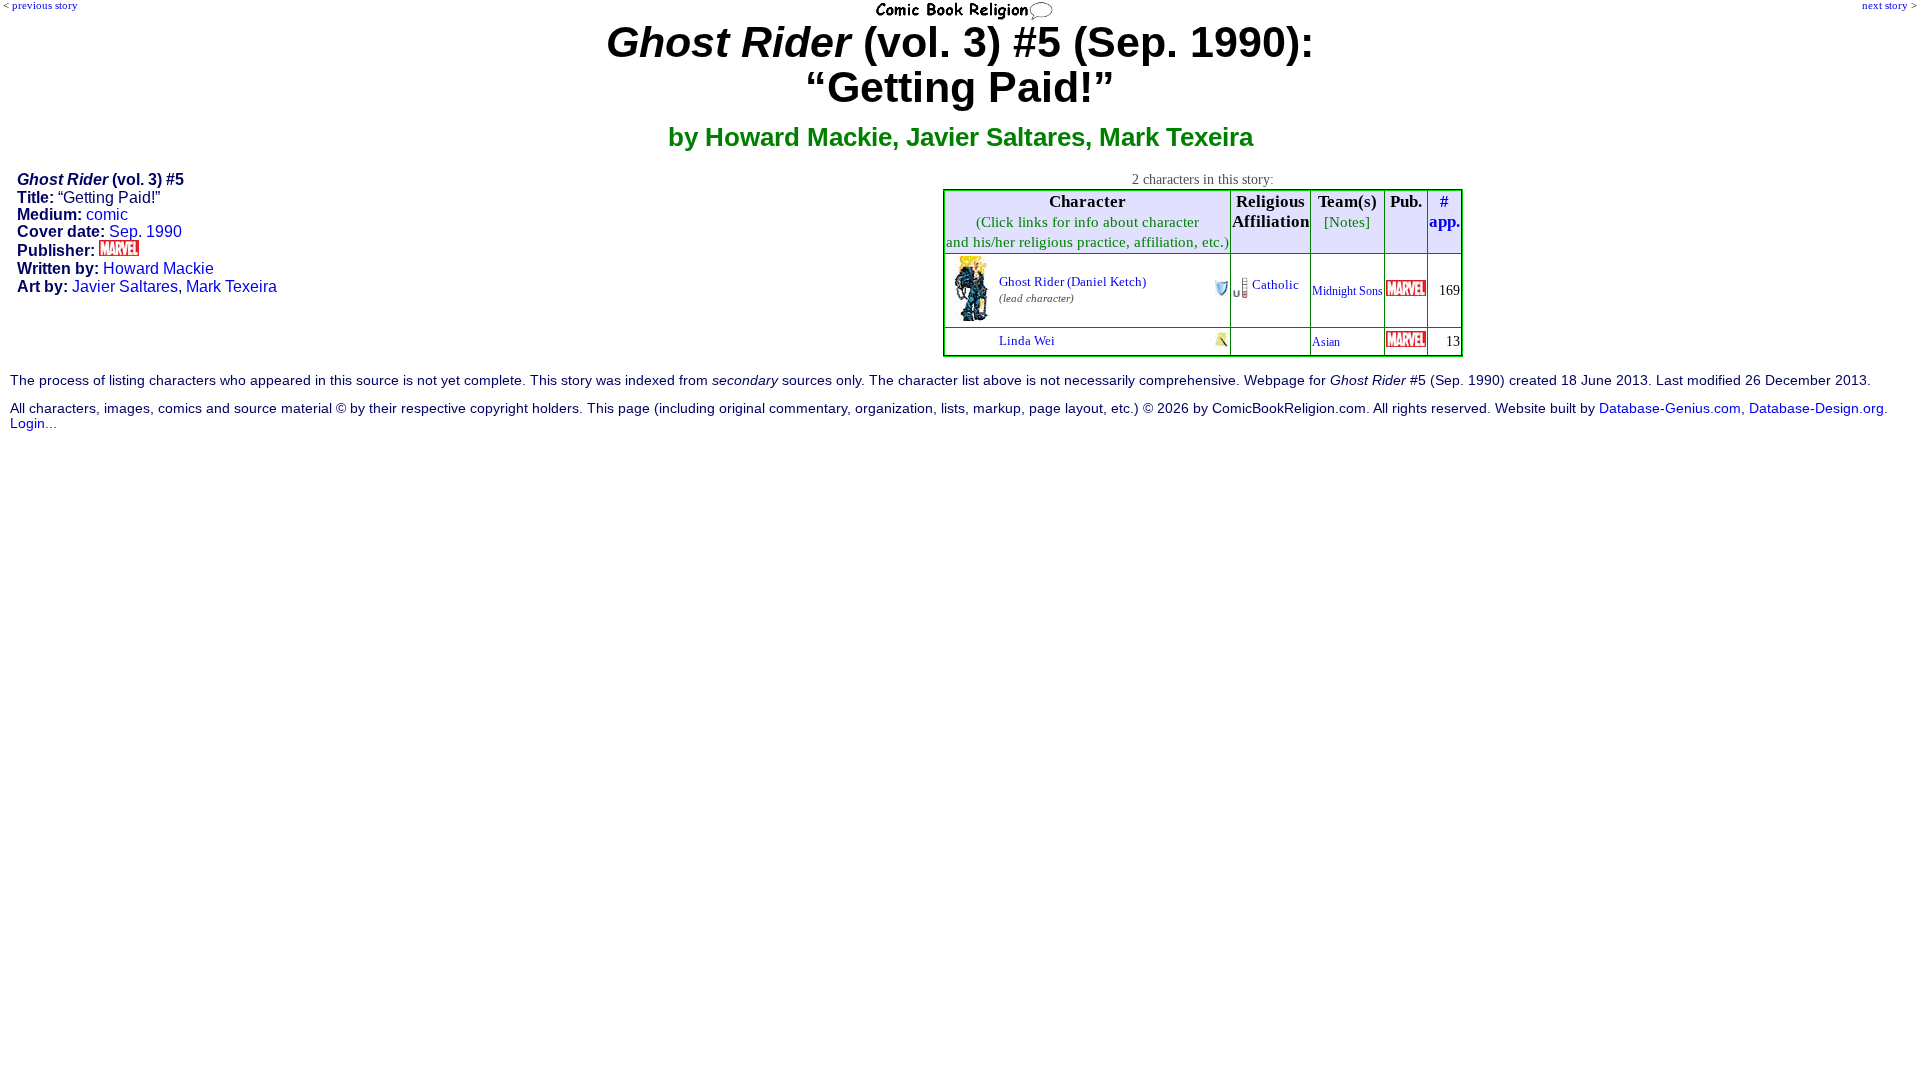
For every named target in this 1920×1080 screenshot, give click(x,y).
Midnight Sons (1347, 291)
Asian (1326, 342)
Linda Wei (1027, 340)
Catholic (1275, 284)
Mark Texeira (231, 286)
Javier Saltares (125, 286)
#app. (1444, 211)
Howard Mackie (158, 268)
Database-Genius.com (1670, 408)
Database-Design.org (1816, 408)
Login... (33, 423)
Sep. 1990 (145, 231)
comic (107, 214)
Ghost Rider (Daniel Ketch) (1072, 281)
